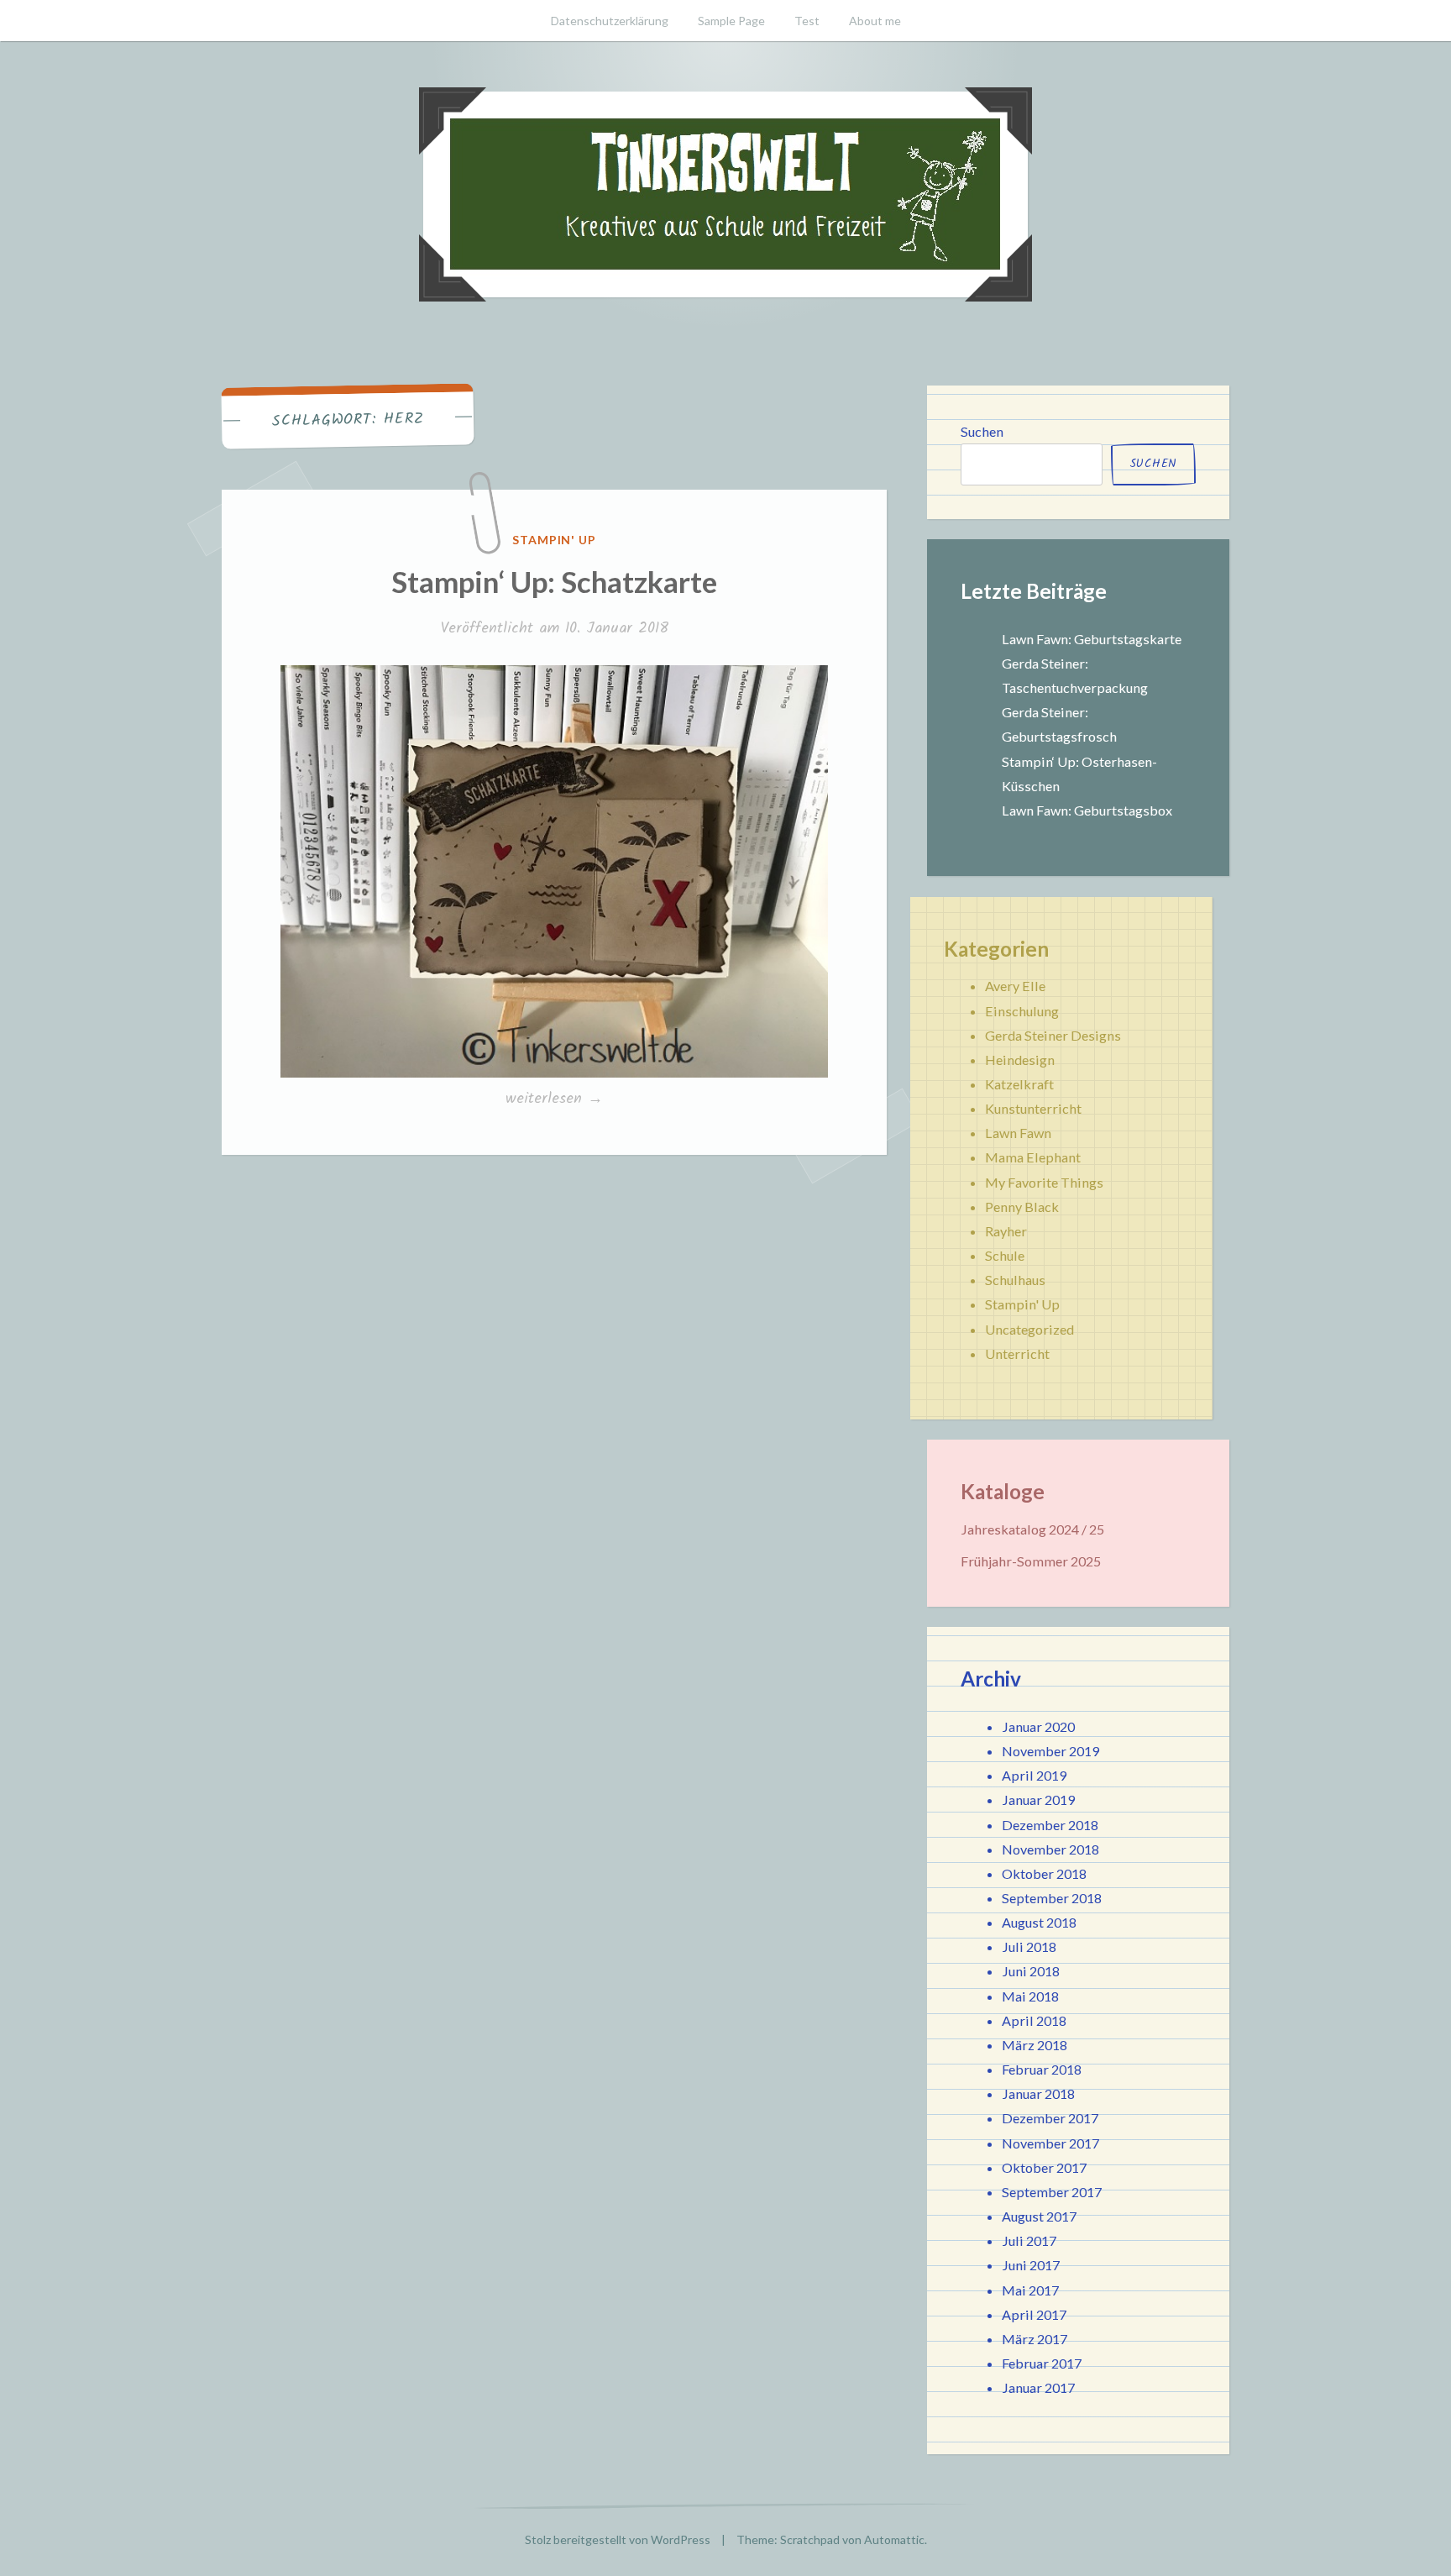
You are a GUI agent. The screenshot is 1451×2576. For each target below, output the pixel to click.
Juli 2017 (1029, 2240)
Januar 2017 (1038, 2387)
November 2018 (1050, 1849)
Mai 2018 (1030, 1996)
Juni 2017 (1031, 2265)
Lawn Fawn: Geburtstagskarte (1092, 639)
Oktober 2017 (1044, 2167)
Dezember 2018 (1050, 1825)
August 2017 (1039, 2216)
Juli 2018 (1029, 1946)
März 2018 (1035, 2045)
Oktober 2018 (1044, 1873)
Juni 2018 (1031, 1971)
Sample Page (731, 21)
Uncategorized (1029, 1329)
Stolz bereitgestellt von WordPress (618, 2539)
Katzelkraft (1019, 1084)
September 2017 (1052, 2192)
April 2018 (1034, 2020)
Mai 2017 (1030, 2290)
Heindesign (1020, 1060)
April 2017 (1034, 2314)
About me (875, 21)
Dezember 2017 (1050, 2118)
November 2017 (1050, 2143)
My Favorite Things (1044, 1182)
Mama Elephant (1033, 1157)
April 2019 (1034, 1775)
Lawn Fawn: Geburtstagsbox (1087, 810)
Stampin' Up (555, 540)
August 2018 (1039, 1922)
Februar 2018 (1042, 2069)
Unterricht (1017, 1354)
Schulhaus (1015, 1280)
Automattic (894, 2539)
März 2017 (1035, 2339)
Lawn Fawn (1018, 1133)
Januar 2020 (1038, 1726)
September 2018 (1052, 1898)
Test (807, 21)
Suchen (982, 431)
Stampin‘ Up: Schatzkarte (554, 581)
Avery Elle (1015, 986)
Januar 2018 (1038, 2093)
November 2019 (1050, 1751)
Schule (1005, 1255)
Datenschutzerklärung (610, 21)
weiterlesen (554, 1099)
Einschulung (1022, 1011)
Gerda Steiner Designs (1053, 1035)
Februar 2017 (1042, 2363)
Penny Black (1022, 1207)
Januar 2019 (1038, 1800)
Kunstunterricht (1033, 1108)
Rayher (1006, 1231)
